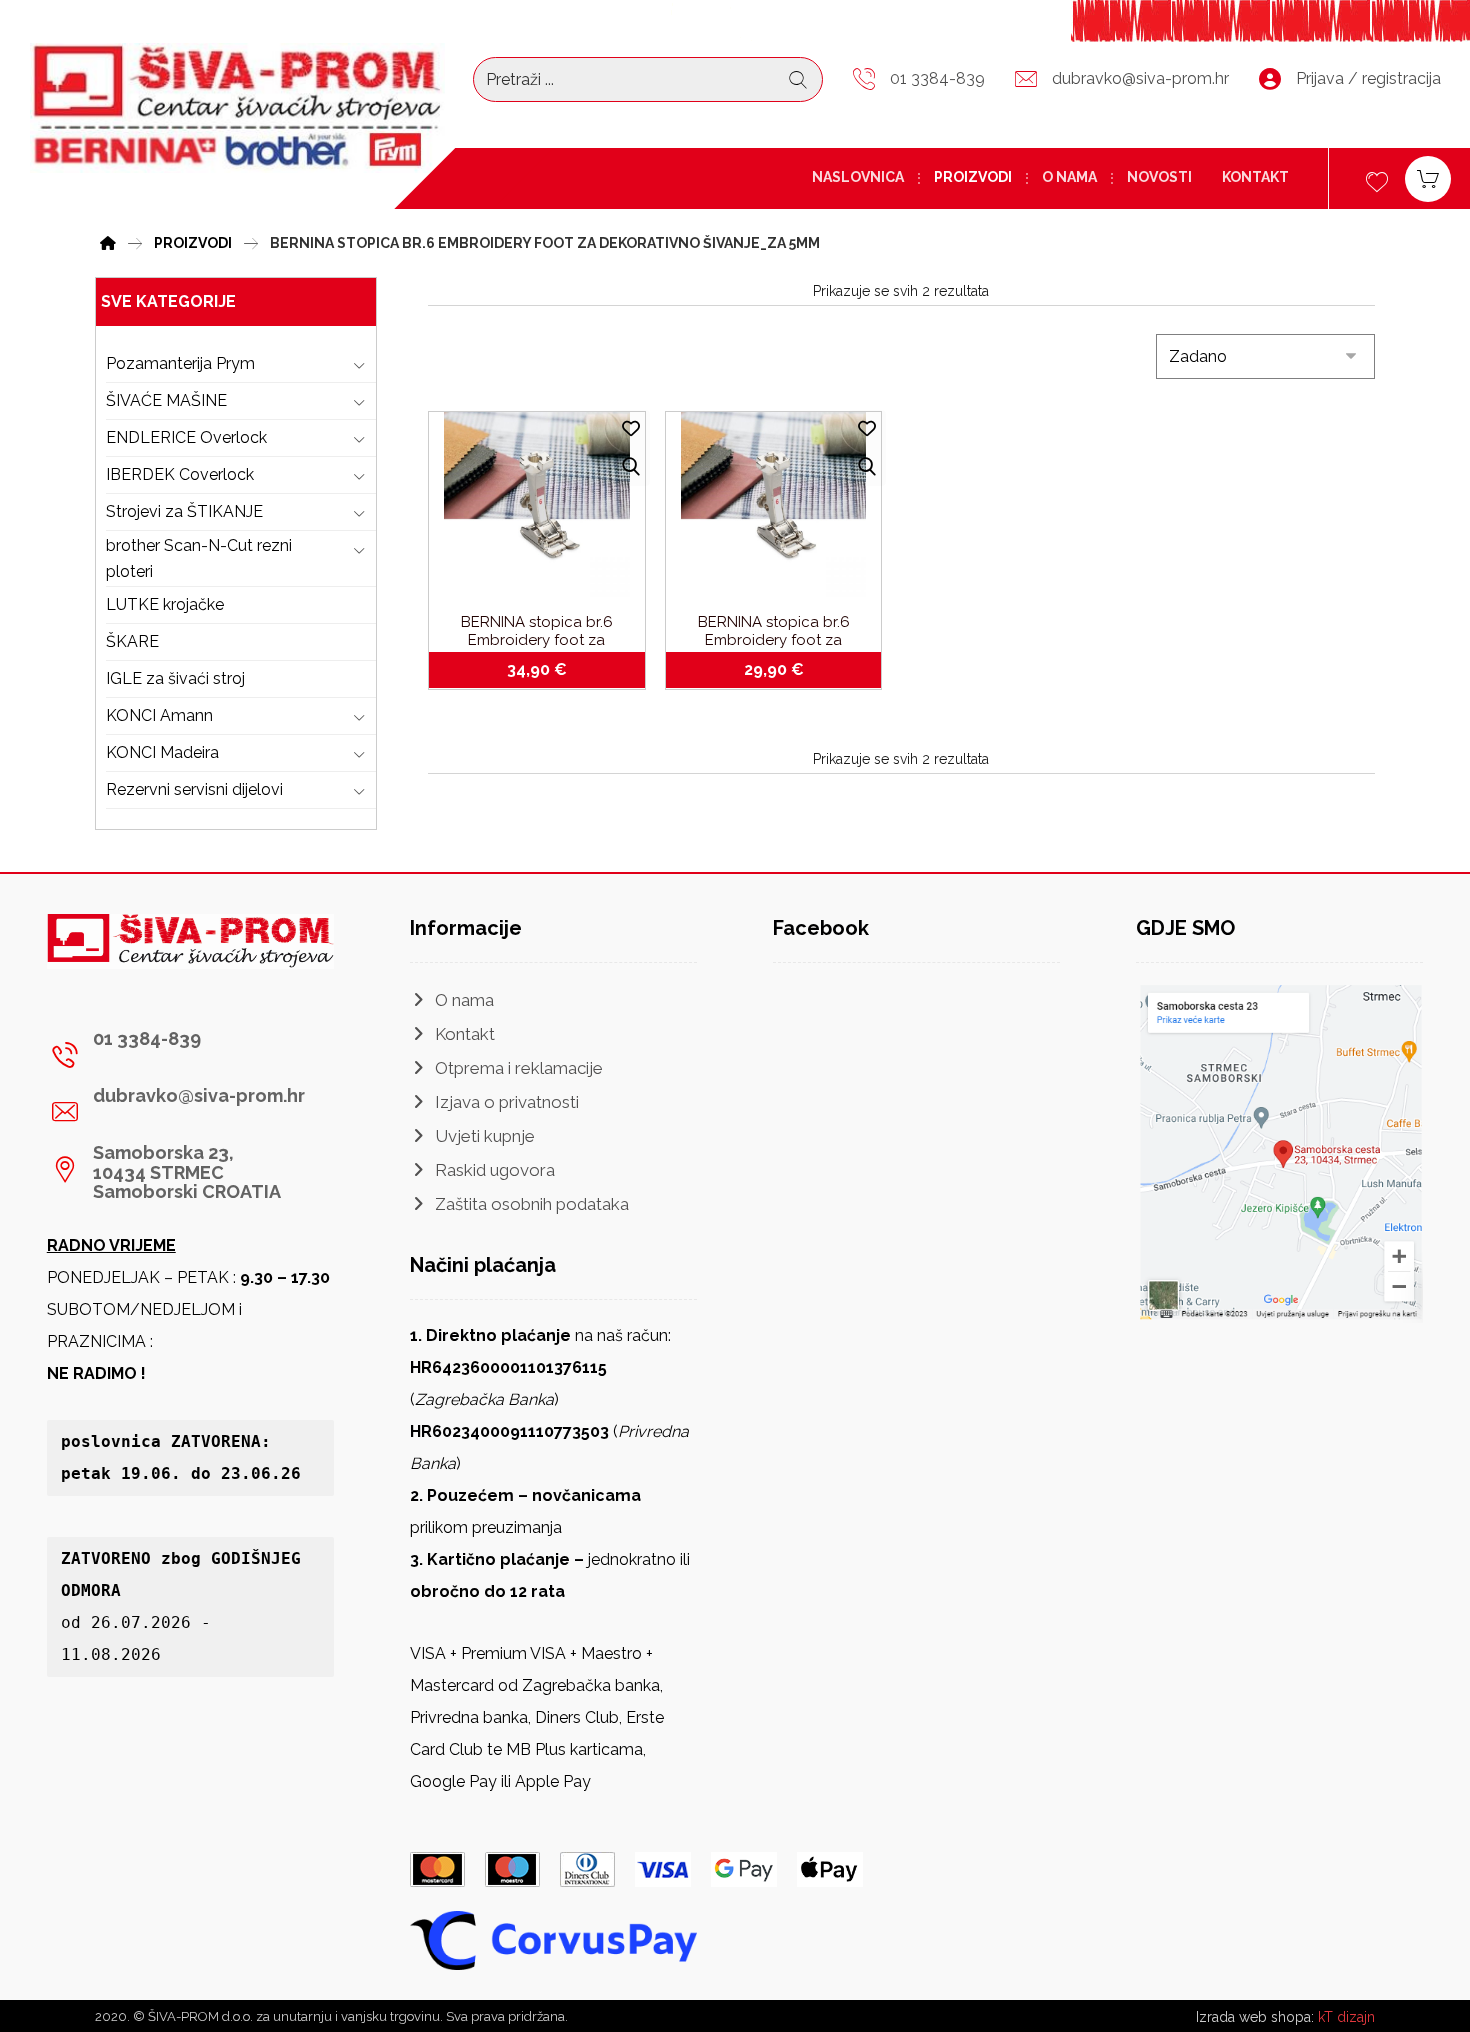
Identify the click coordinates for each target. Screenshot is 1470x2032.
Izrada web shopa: (1255, 2017)
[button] (183, 1055)
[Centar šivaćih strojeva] (237, 108)
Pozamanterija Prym (180, 363)
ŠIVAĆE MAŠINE (166, 400)
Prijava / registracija (1368, 78)
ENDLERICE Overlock (186, 437)
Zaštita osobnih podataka (532, 1204)
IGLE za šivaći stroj (175, 678)
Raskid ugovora (495, 1170)
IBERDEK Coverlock (180, 474)
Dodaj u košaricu (548, 670)
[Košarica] (1428, 177)
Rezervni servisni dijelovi (194, 789)
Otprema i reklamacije (519, 1068)
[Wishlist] (1377, 179)
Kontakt (465, 1034)
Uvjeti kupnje (485, 1136)
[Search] (798, 80)
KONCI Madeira (162, 752)
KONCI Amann (159, 715)
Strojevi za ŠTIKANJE (184, 511)
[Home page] (108, 240)
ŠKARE (132, 641)
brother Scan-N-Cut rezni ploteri (199, 558)
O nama (464, 1000)
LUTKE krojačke (165, 604)
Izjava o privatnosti (507, 1102)
